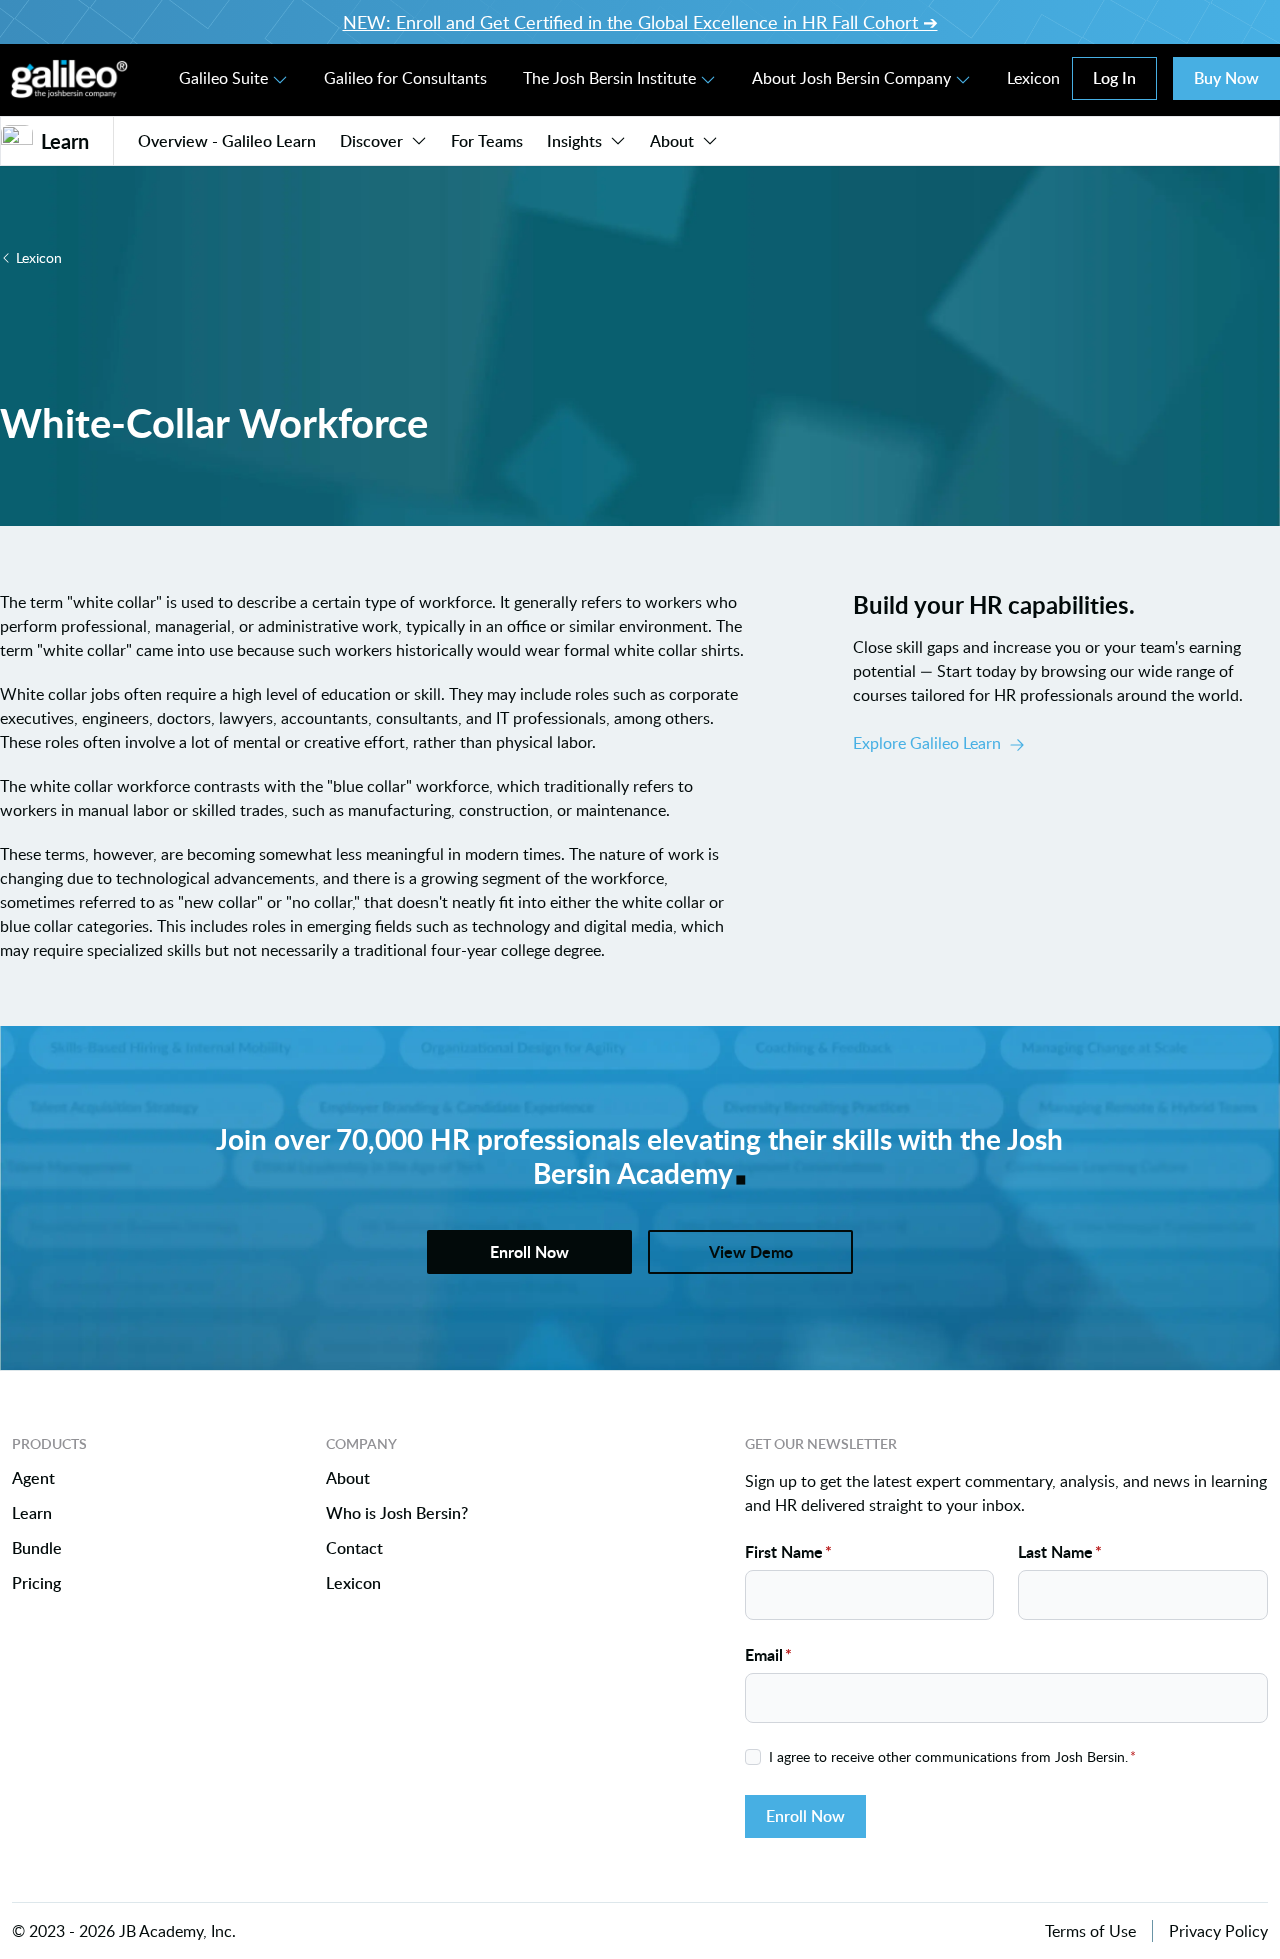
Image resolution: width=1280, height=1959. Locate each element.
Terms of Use (1090, 1931)
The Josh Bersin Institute (609, 78)
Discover (371, 141)
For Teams (487, 141)
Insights (574, 141)
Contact (354, 1548)
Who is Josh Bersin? (397, 1513)
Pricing (36, 1583)
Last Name (1060, 1551)
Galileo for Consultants (405, 78)
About (672, 141)
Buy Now (1226, 78)
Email (768, 1654)
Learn (32, 1513)
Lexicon (1033, 78)
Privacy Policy (1218, 1931)
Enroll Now (805, 1816)
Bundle (37, 1548)
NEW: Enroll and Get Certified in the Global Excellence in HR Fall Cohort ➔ (640, 22)
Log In (1114, 78)
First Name (788, 1551)
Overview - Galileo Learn (227, 141)
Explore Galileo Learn (927, 743)
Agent (33, 1478)
